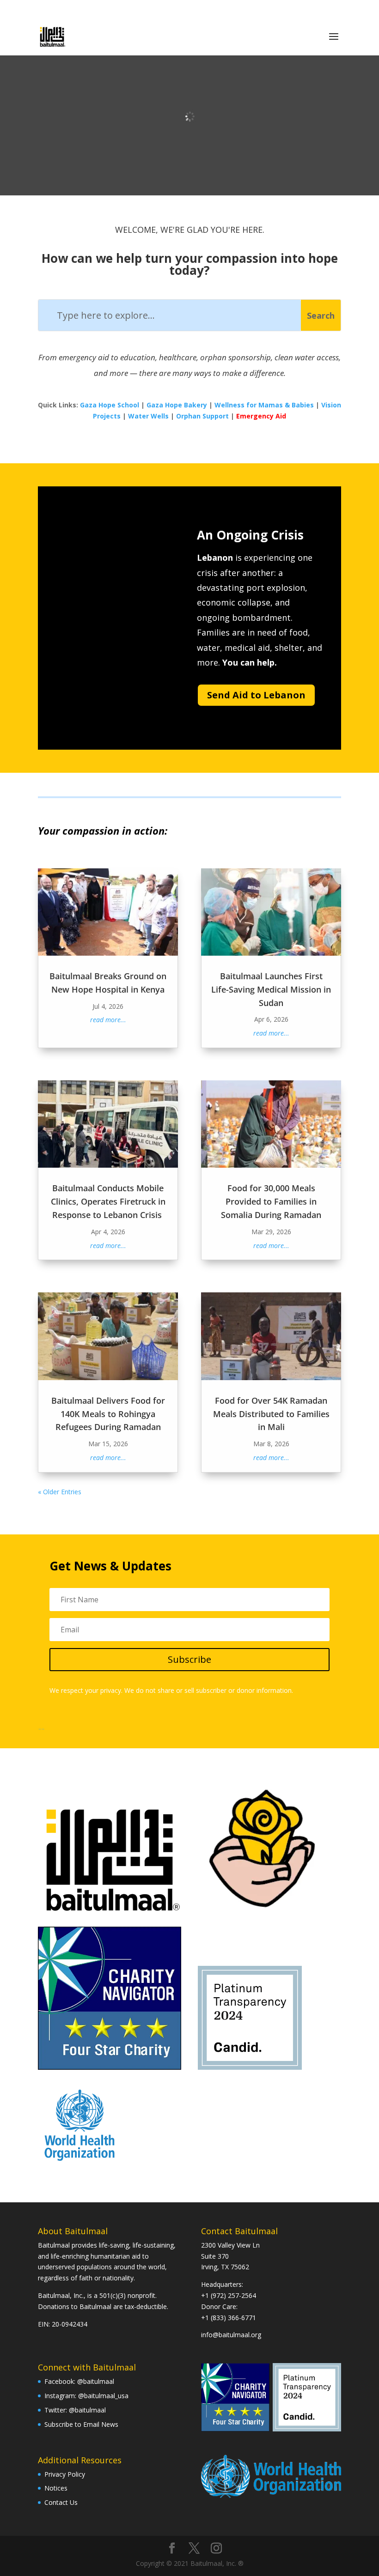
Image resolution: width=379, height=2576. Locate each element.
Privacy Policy (65, 2474)
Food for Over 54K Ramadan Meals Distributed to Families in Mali (271, 1414)
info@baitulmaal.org (231, 2335)
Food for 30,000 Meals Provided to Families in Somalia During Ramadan (271, 1201)
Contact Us (61, 2502)
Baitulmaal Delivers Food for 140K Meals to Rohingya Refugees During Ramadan (108, 1414)
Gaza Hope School (110, 405)
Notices (56, 2488)
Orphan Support (202, 416)
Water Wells (148, 416)
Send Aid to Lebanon (256, 695)
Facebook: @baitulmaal (79, 2381)
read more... (108, 1020)
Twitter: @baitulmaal (75, 2410)
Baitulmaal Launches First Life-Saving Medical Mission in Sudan (271, 989)
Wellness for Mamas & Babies (264, 405)
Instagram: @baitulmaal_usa (86, 2396)
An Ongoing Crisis (250, 535)
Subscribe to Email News (81, 2424)
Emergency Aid (261, 416)
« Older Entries (60, 1492)
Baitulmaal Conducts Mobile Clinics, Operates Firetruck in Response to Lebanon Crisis (108, 1201)
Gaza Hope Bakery (177, 405)
